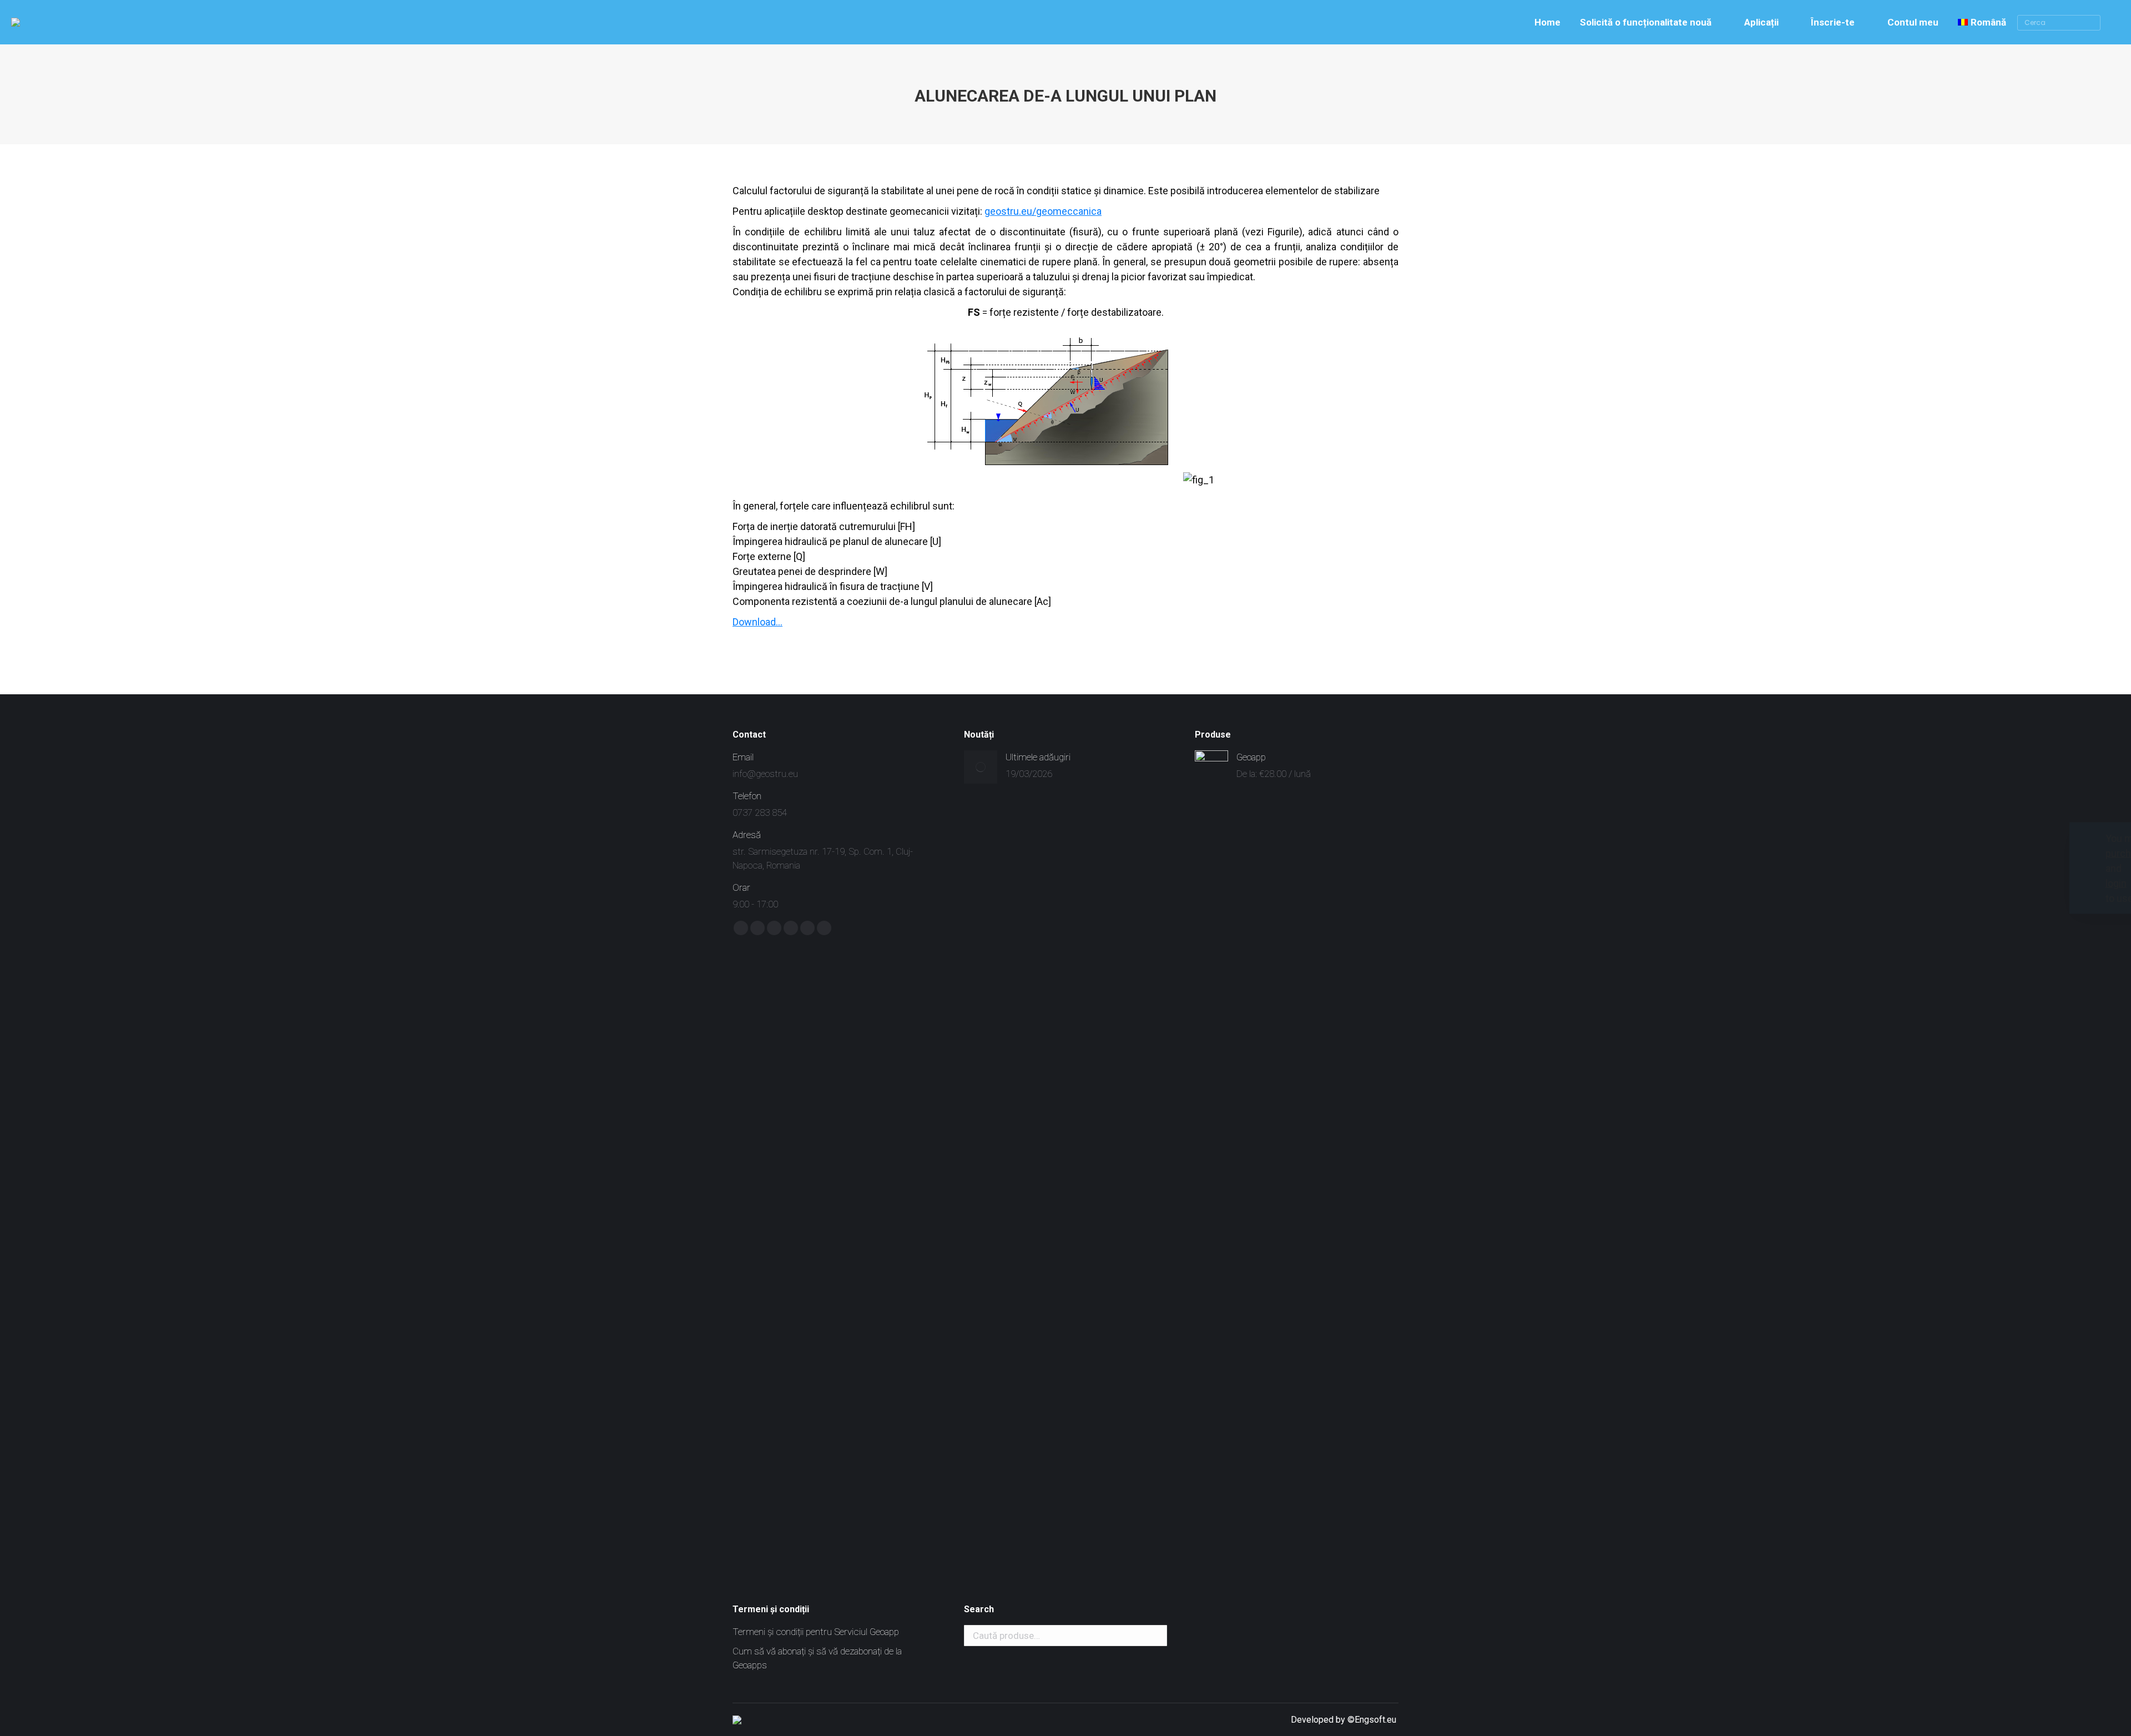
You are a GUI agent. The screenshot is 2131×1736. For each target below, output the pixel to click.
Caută (1155, 1636)
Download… (758, 622)
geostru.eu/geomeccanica (1043, 211)
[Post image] (981, 767)
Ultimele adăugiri (1038, 757)
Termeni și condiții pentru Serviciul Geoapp (816, 1632)
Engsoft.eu (1377, 1720)
